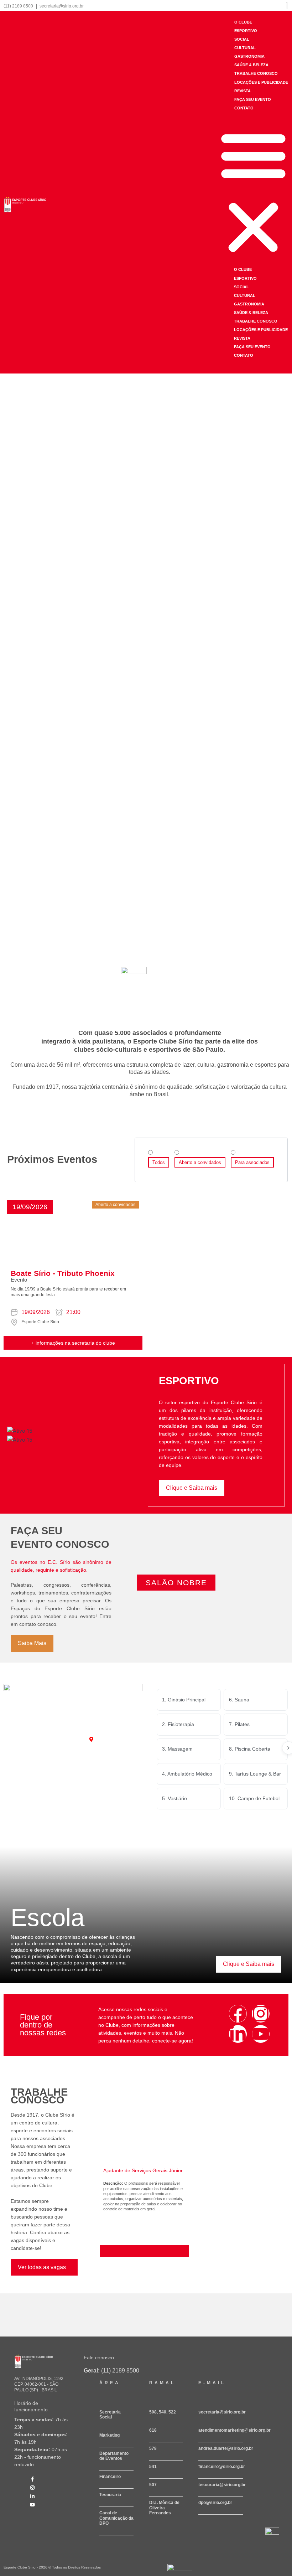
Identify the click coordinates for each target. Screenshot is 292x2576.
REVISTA (243, 91)
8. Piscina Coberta (250, 1749)
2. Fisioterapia (178, 1724)
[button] (253, 192)
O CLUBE (243, 22)
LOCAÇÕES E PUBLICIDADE (261, 82)
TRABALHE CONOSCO (256, 73)
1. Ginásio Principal (184, 1700)
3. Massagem (177, 1749)
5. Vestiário (174, 1798)
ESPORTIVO (246, 31)
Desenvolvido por (178, 2574)
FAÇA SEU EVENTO (253, 99)
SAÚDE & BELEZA (251, 65)
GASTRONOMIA (249, 56)
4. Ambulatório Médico (187, 1774)
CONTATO (244, 108)
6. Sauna (239, 1700)
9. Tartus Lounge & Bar (255, 1774)
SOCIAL (242, 39)
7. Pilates (239, 1724)
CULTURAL (245, 48)
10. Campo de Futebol (254, 1798)
